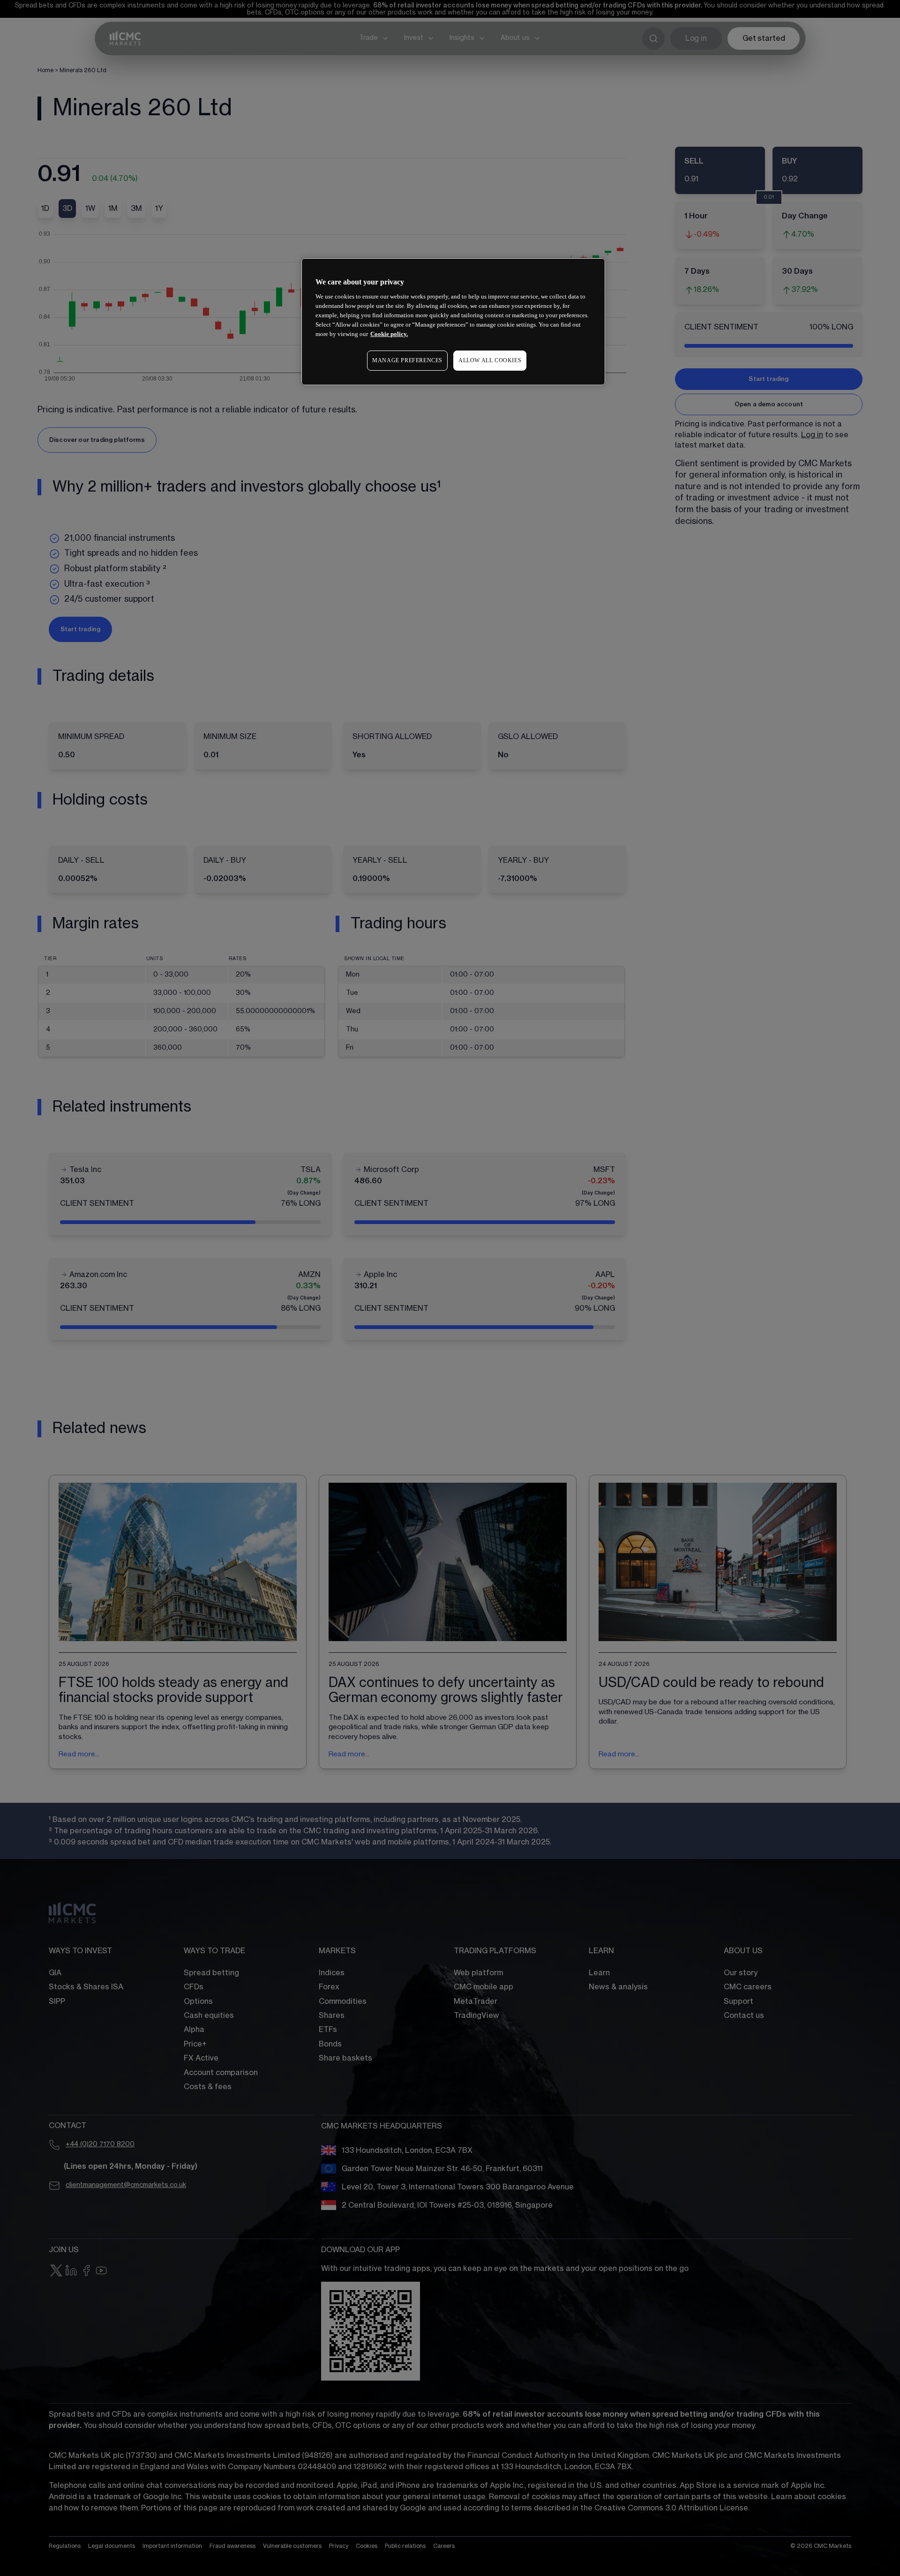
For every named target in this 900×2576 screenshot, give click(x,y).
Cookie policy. (389, 334)
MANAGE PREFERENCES (407, 360)
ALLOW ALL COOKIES (490, 360)
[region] (453, 322)
